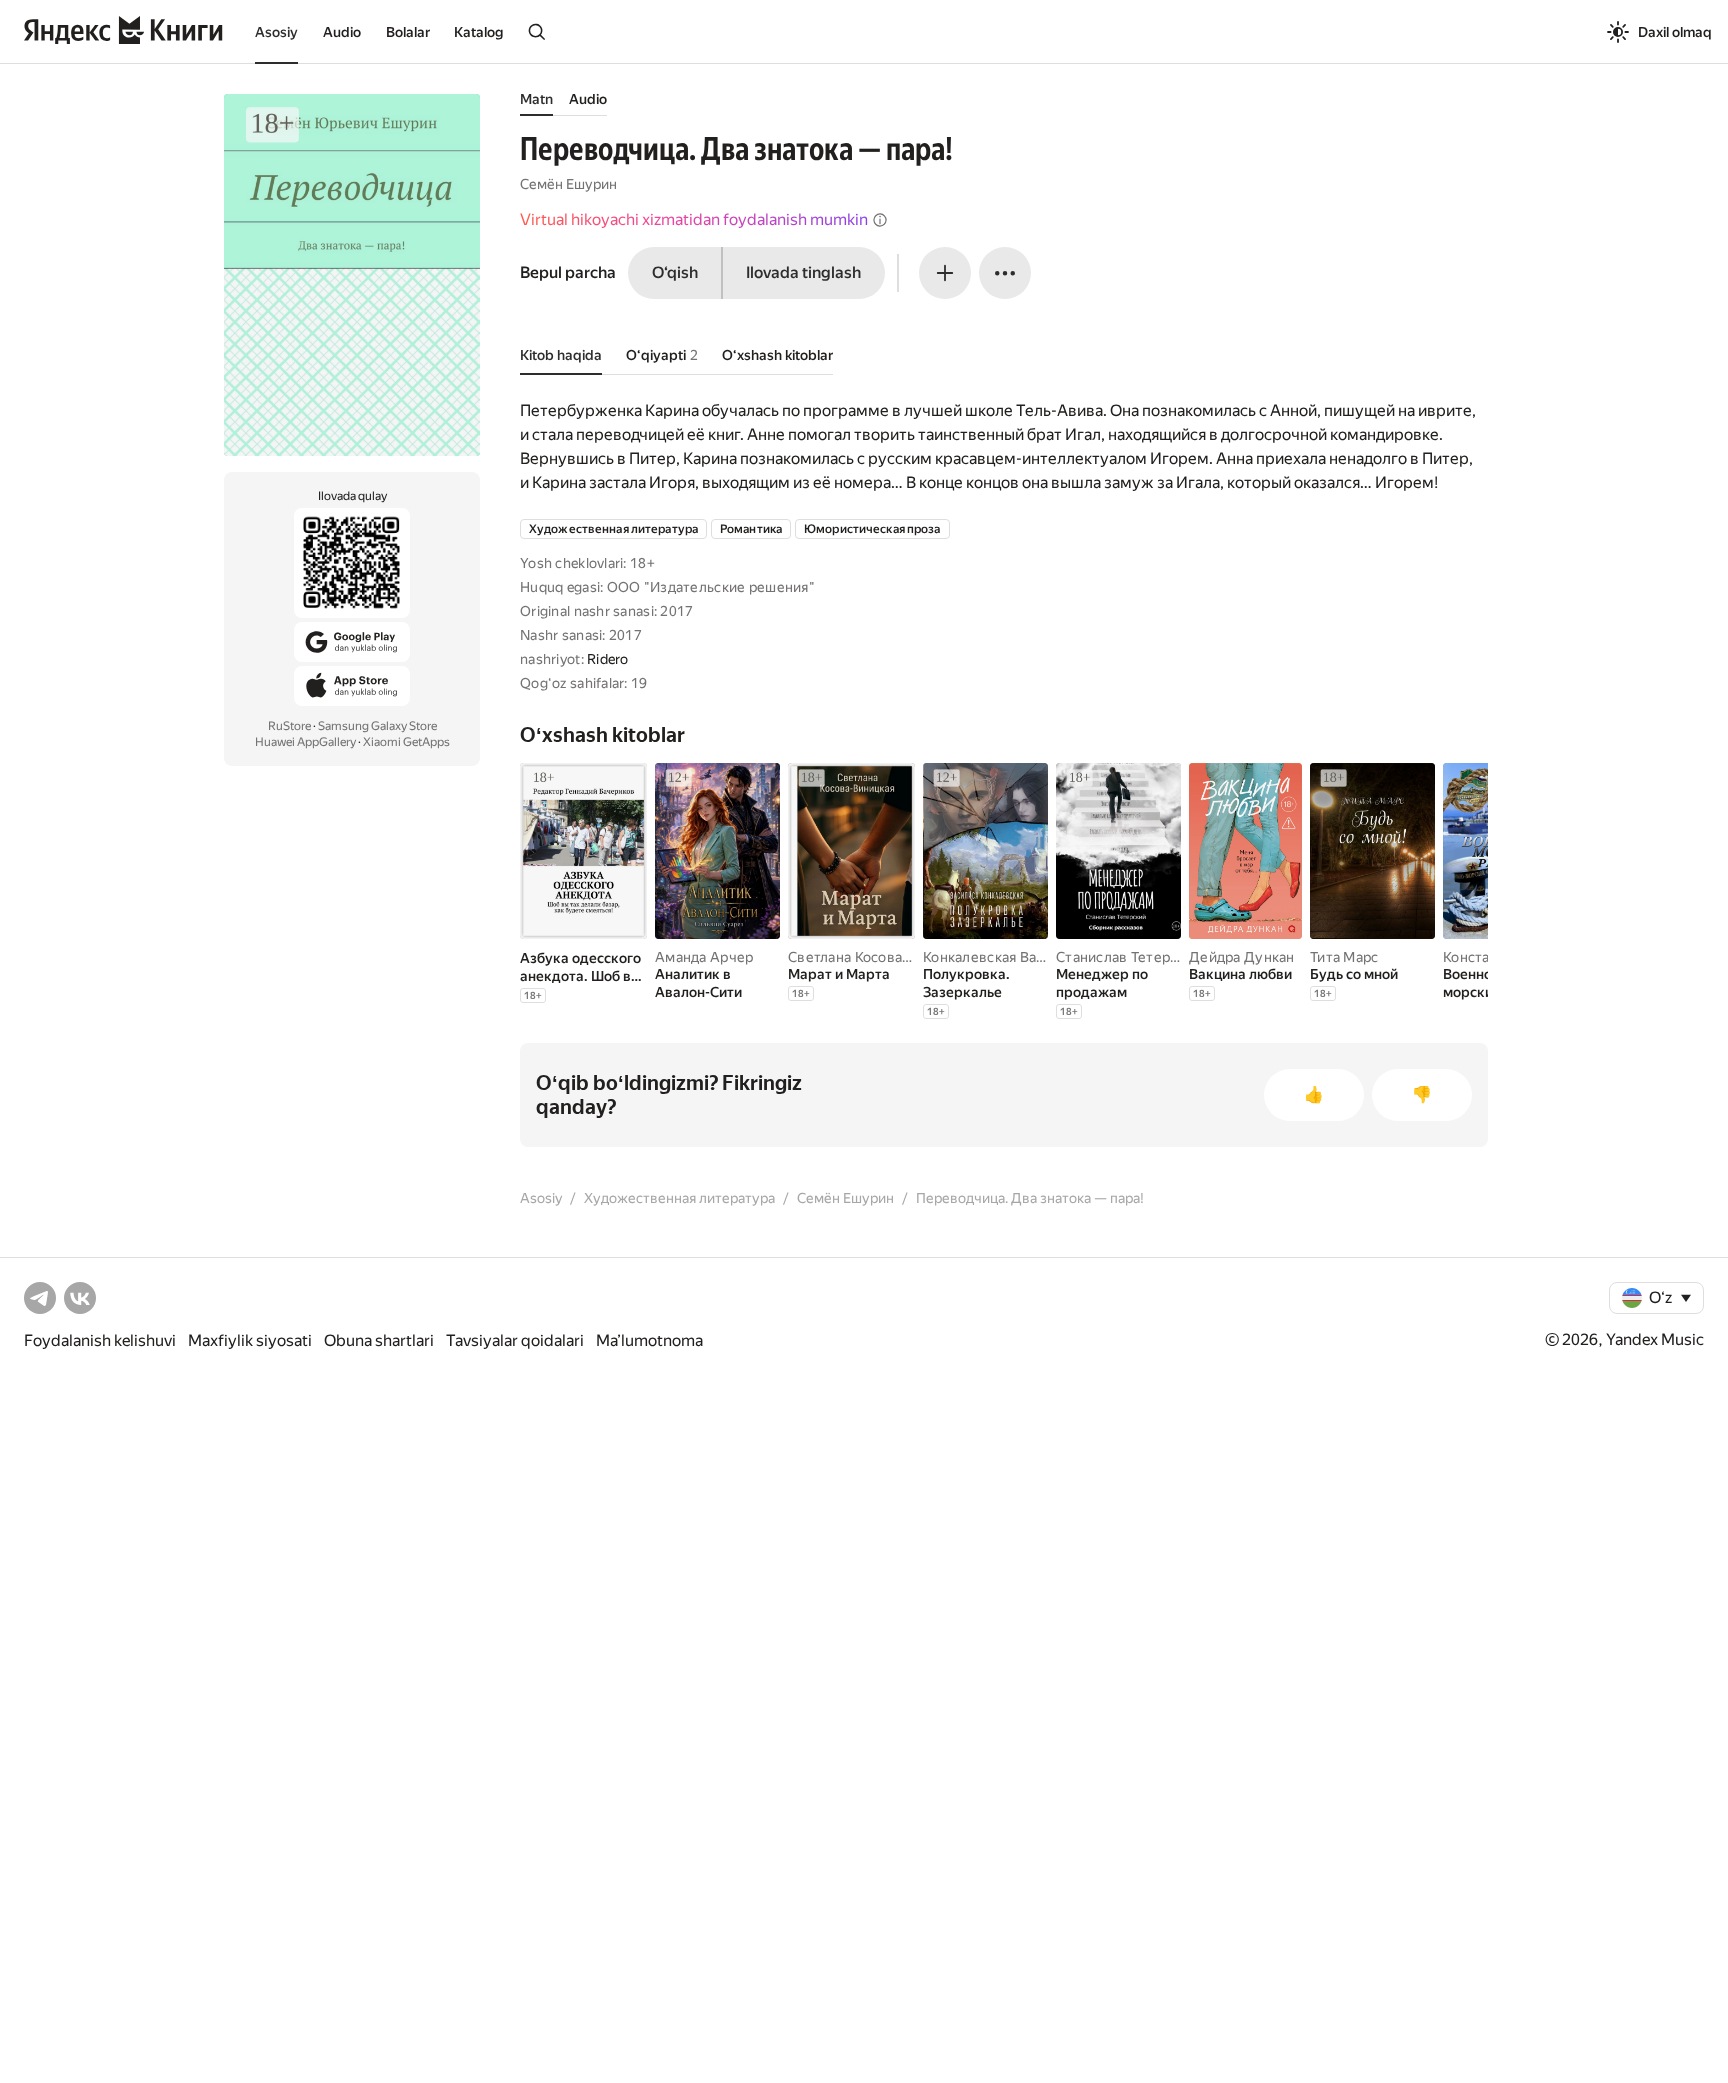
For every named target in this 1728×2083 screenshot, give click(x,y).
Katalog (478, 32)
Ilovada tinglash (803, 272)
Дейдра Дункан (1242, 957)
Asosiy (276, 32)
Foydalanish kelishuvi (100, 1340)
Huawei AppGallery (305, 742)
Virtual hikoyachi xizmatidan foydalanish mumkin (694, 219)
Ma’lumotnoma (649, 1340)
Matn (536, 99)
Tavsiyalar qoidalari (515, 1340)
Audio (342, 32)
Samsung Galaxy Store (377, 726)
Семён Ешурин (568, 184)
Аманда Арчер (704, 957)
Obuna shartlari (379, 1340)
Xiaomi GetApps (406, 742)
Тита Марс (1344, 957)
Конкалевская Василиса (1003, 957)
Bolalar (408, 32)
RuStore (289, 726)
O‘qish (675, 272)
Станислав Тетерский (1128, 957)
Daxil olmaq (1675, 32)
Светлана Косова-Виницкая (880, 957)
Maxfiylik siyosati (250, 1340)
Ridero (608, 659)
